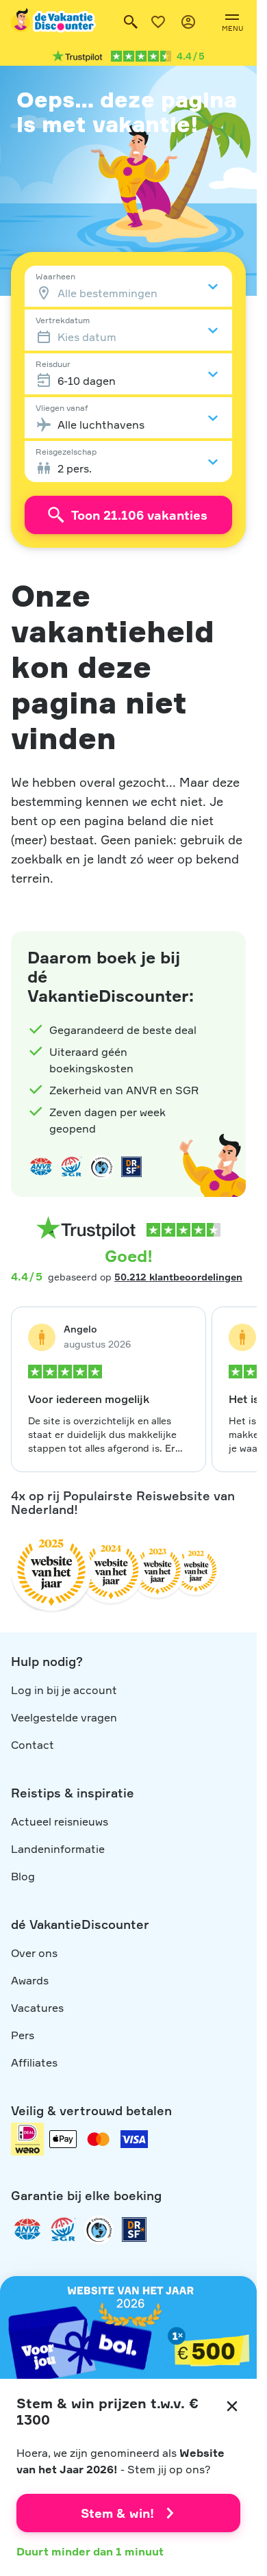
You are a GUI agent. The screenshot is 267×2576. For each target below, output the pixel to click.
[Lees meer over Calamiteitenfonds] (99, 2230)
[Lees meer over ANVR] (41, 1167)
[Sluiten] (232, 2406)
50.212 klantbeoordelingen (178, 1277)
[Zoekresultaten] (131, 22)
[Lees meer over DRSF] (131, 1167)
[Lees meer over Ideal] (101, 1167)
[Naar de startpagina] (54, 22)
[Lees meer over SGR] (71, 1167)
